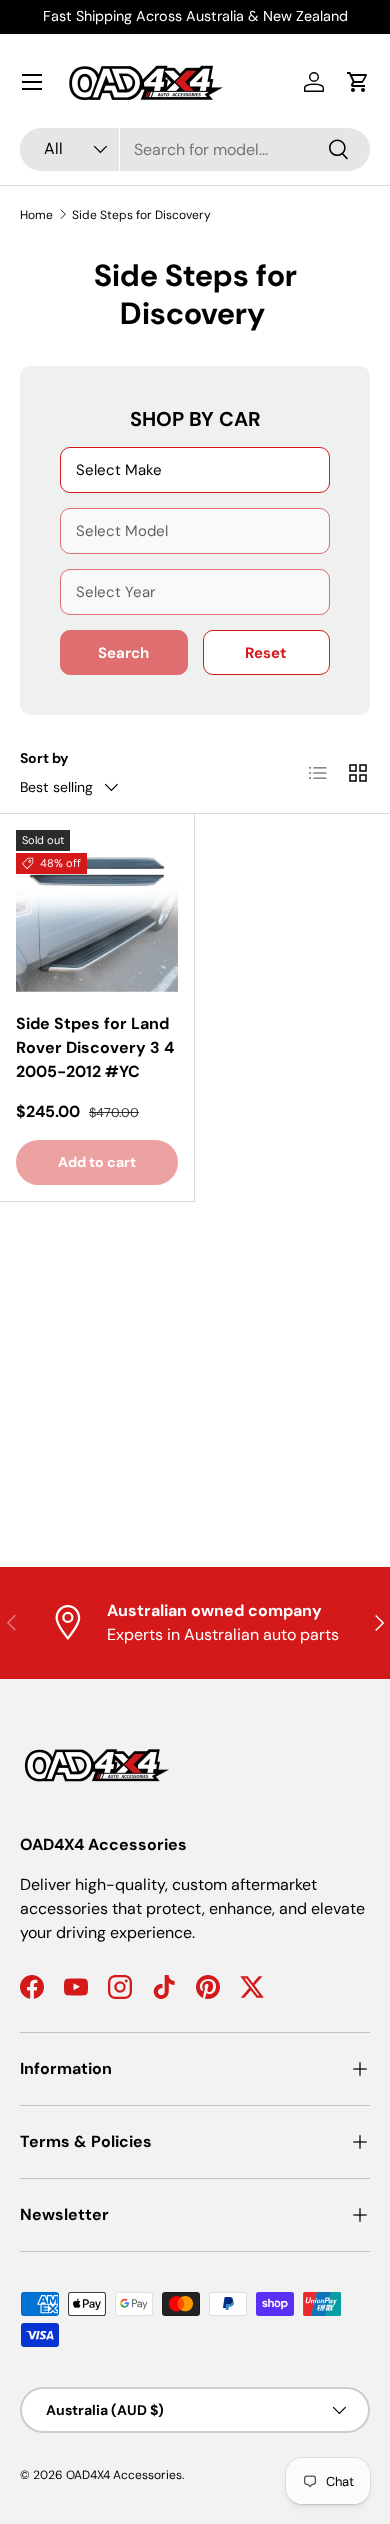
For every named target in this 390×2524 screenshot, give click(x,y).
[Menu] (32, 82)
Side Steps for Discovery (141, 215)
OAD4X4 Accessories (124, 2475)
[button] (358, 82)
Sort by (44, 758)
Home (36, 215)
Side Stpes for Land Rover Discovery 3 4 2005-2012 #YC (95, 1047)
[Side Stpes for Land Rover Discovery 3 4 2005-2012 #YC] (97, 911)
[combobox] (195, 149)
